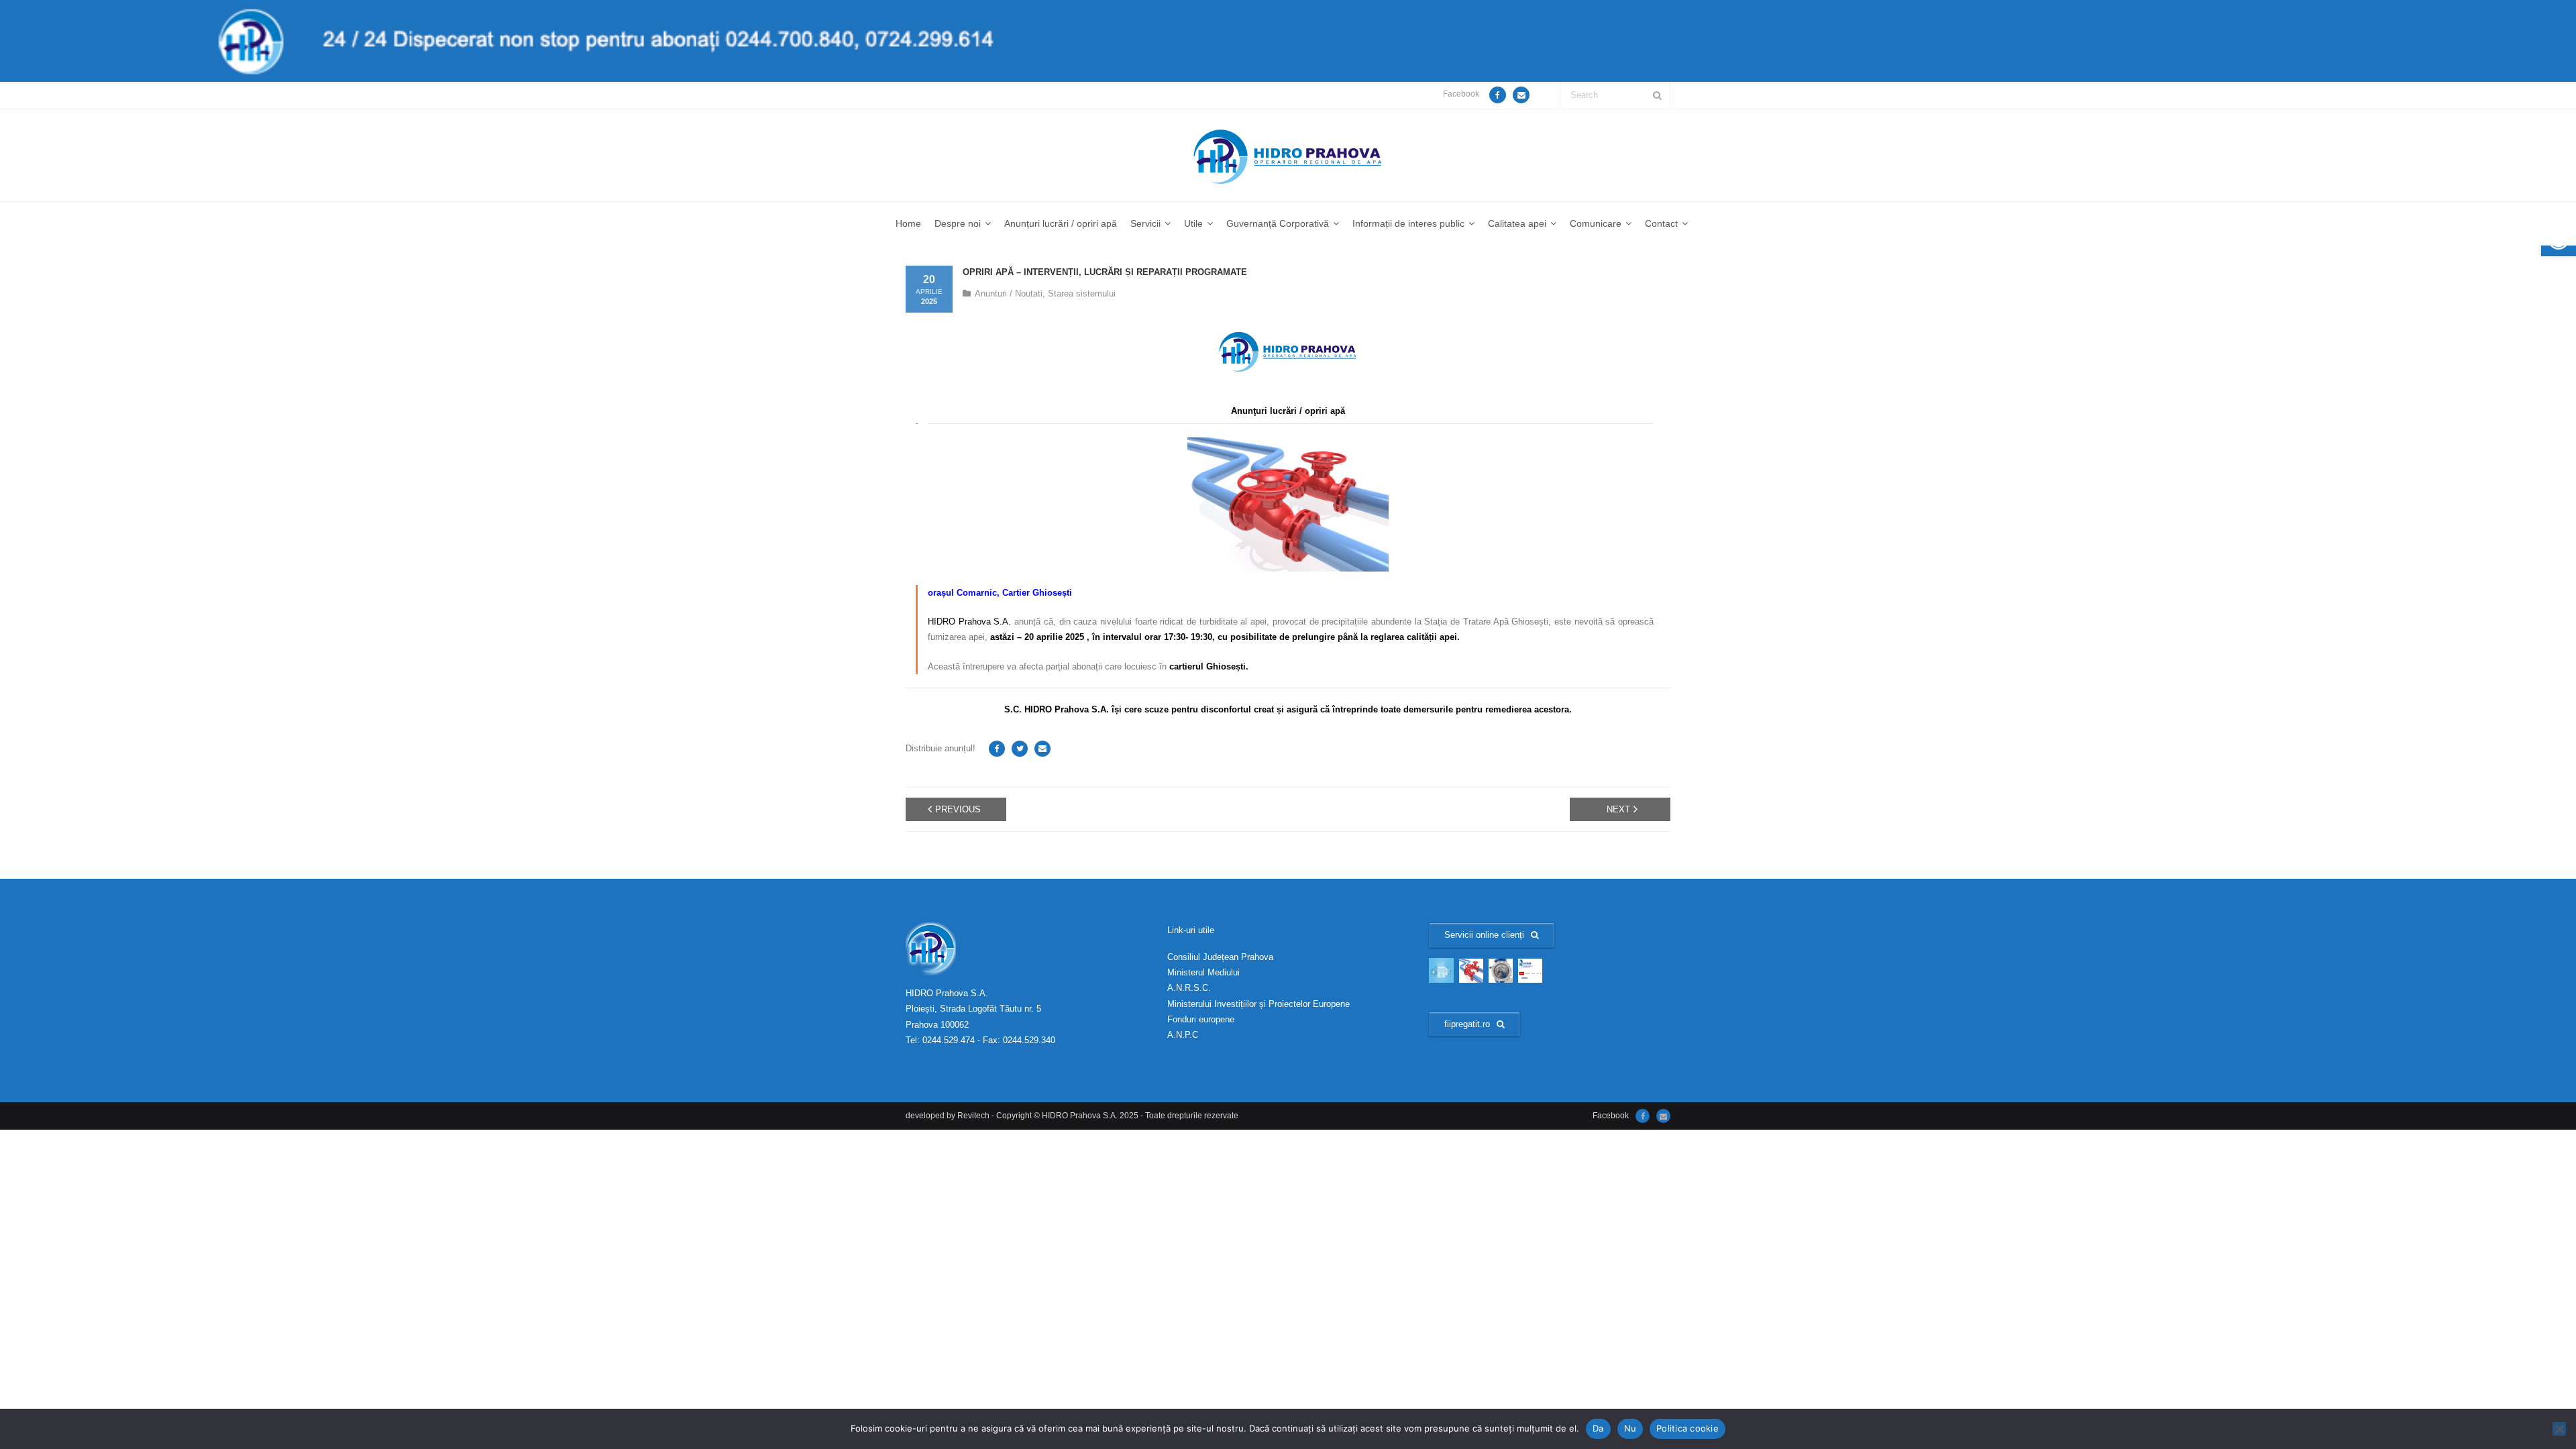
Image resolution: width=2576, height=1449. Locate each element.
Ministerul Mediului (1203, 972)
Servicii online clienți (1484, 935)
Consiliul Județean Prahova (1220, 957)
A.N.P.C (1183, 1035)
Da (1598, 1428)
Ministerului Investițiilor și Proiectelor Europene (1258, 1004)
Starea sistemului (1082, 293)
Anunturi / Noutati (1009, 293)
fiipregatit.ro (1467, 1024)
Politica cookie (1687, 1428)
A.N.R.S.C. (1189, 988)
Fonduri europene (1201, 1019)
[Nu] (2559, 1429)
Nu (1630, 1428)
